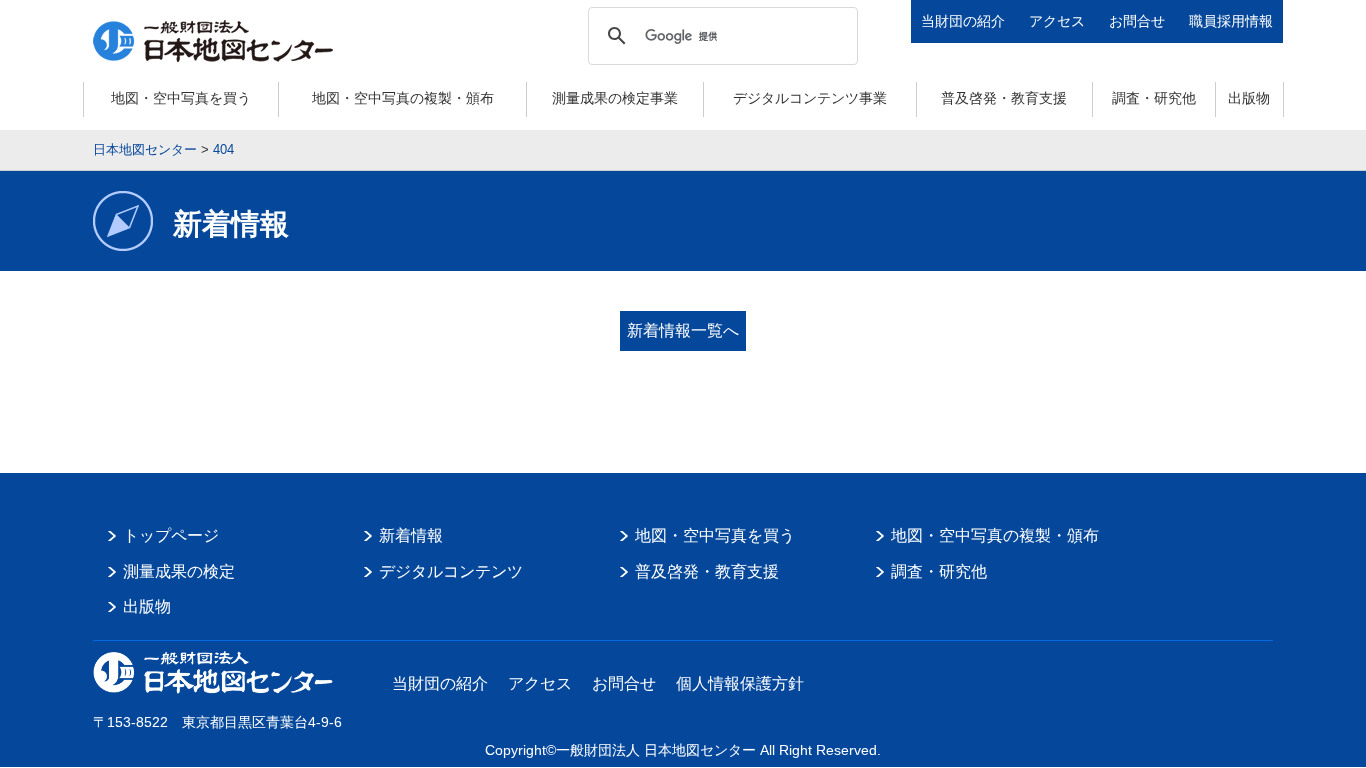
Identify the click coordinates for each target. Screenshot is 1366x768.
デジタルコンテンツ (451, 571)
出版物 (1249, 98)
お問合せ (1137, 21)
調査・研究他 (1154, 98)
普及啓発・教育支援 (1004, 98)
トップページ (171, 535)
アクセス (1057, 21)
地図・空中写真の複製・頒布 (403, 98)
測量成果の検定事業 (615, 98)
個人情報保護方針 (740, 683)
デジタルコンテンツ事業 (810, 98)
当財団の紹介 (963, 21)
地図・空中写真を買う (181, 98)
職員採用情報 (1231, 21)
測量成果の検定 (179, 571)
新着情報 (411, 535)
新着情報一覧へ (683, 330)
